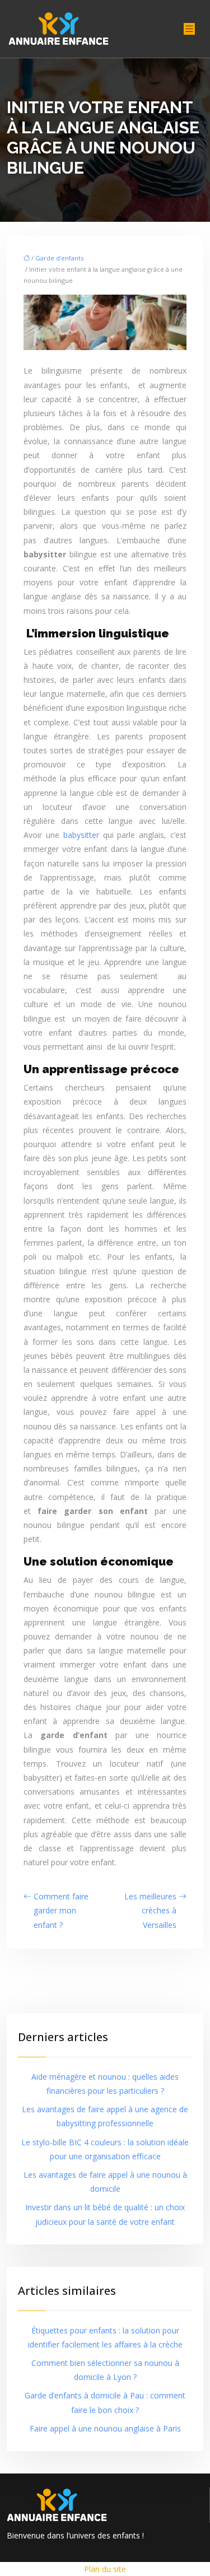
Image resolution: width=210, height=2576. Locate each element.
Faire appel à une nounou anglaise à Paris (105, 2428)
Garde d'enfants (59, 258)
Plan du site (105, 2569)
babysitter (81, 835)
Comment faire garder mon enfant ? (61, 1910)
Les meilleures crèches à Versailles (150, 1910)
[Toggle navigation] (189, 29)
